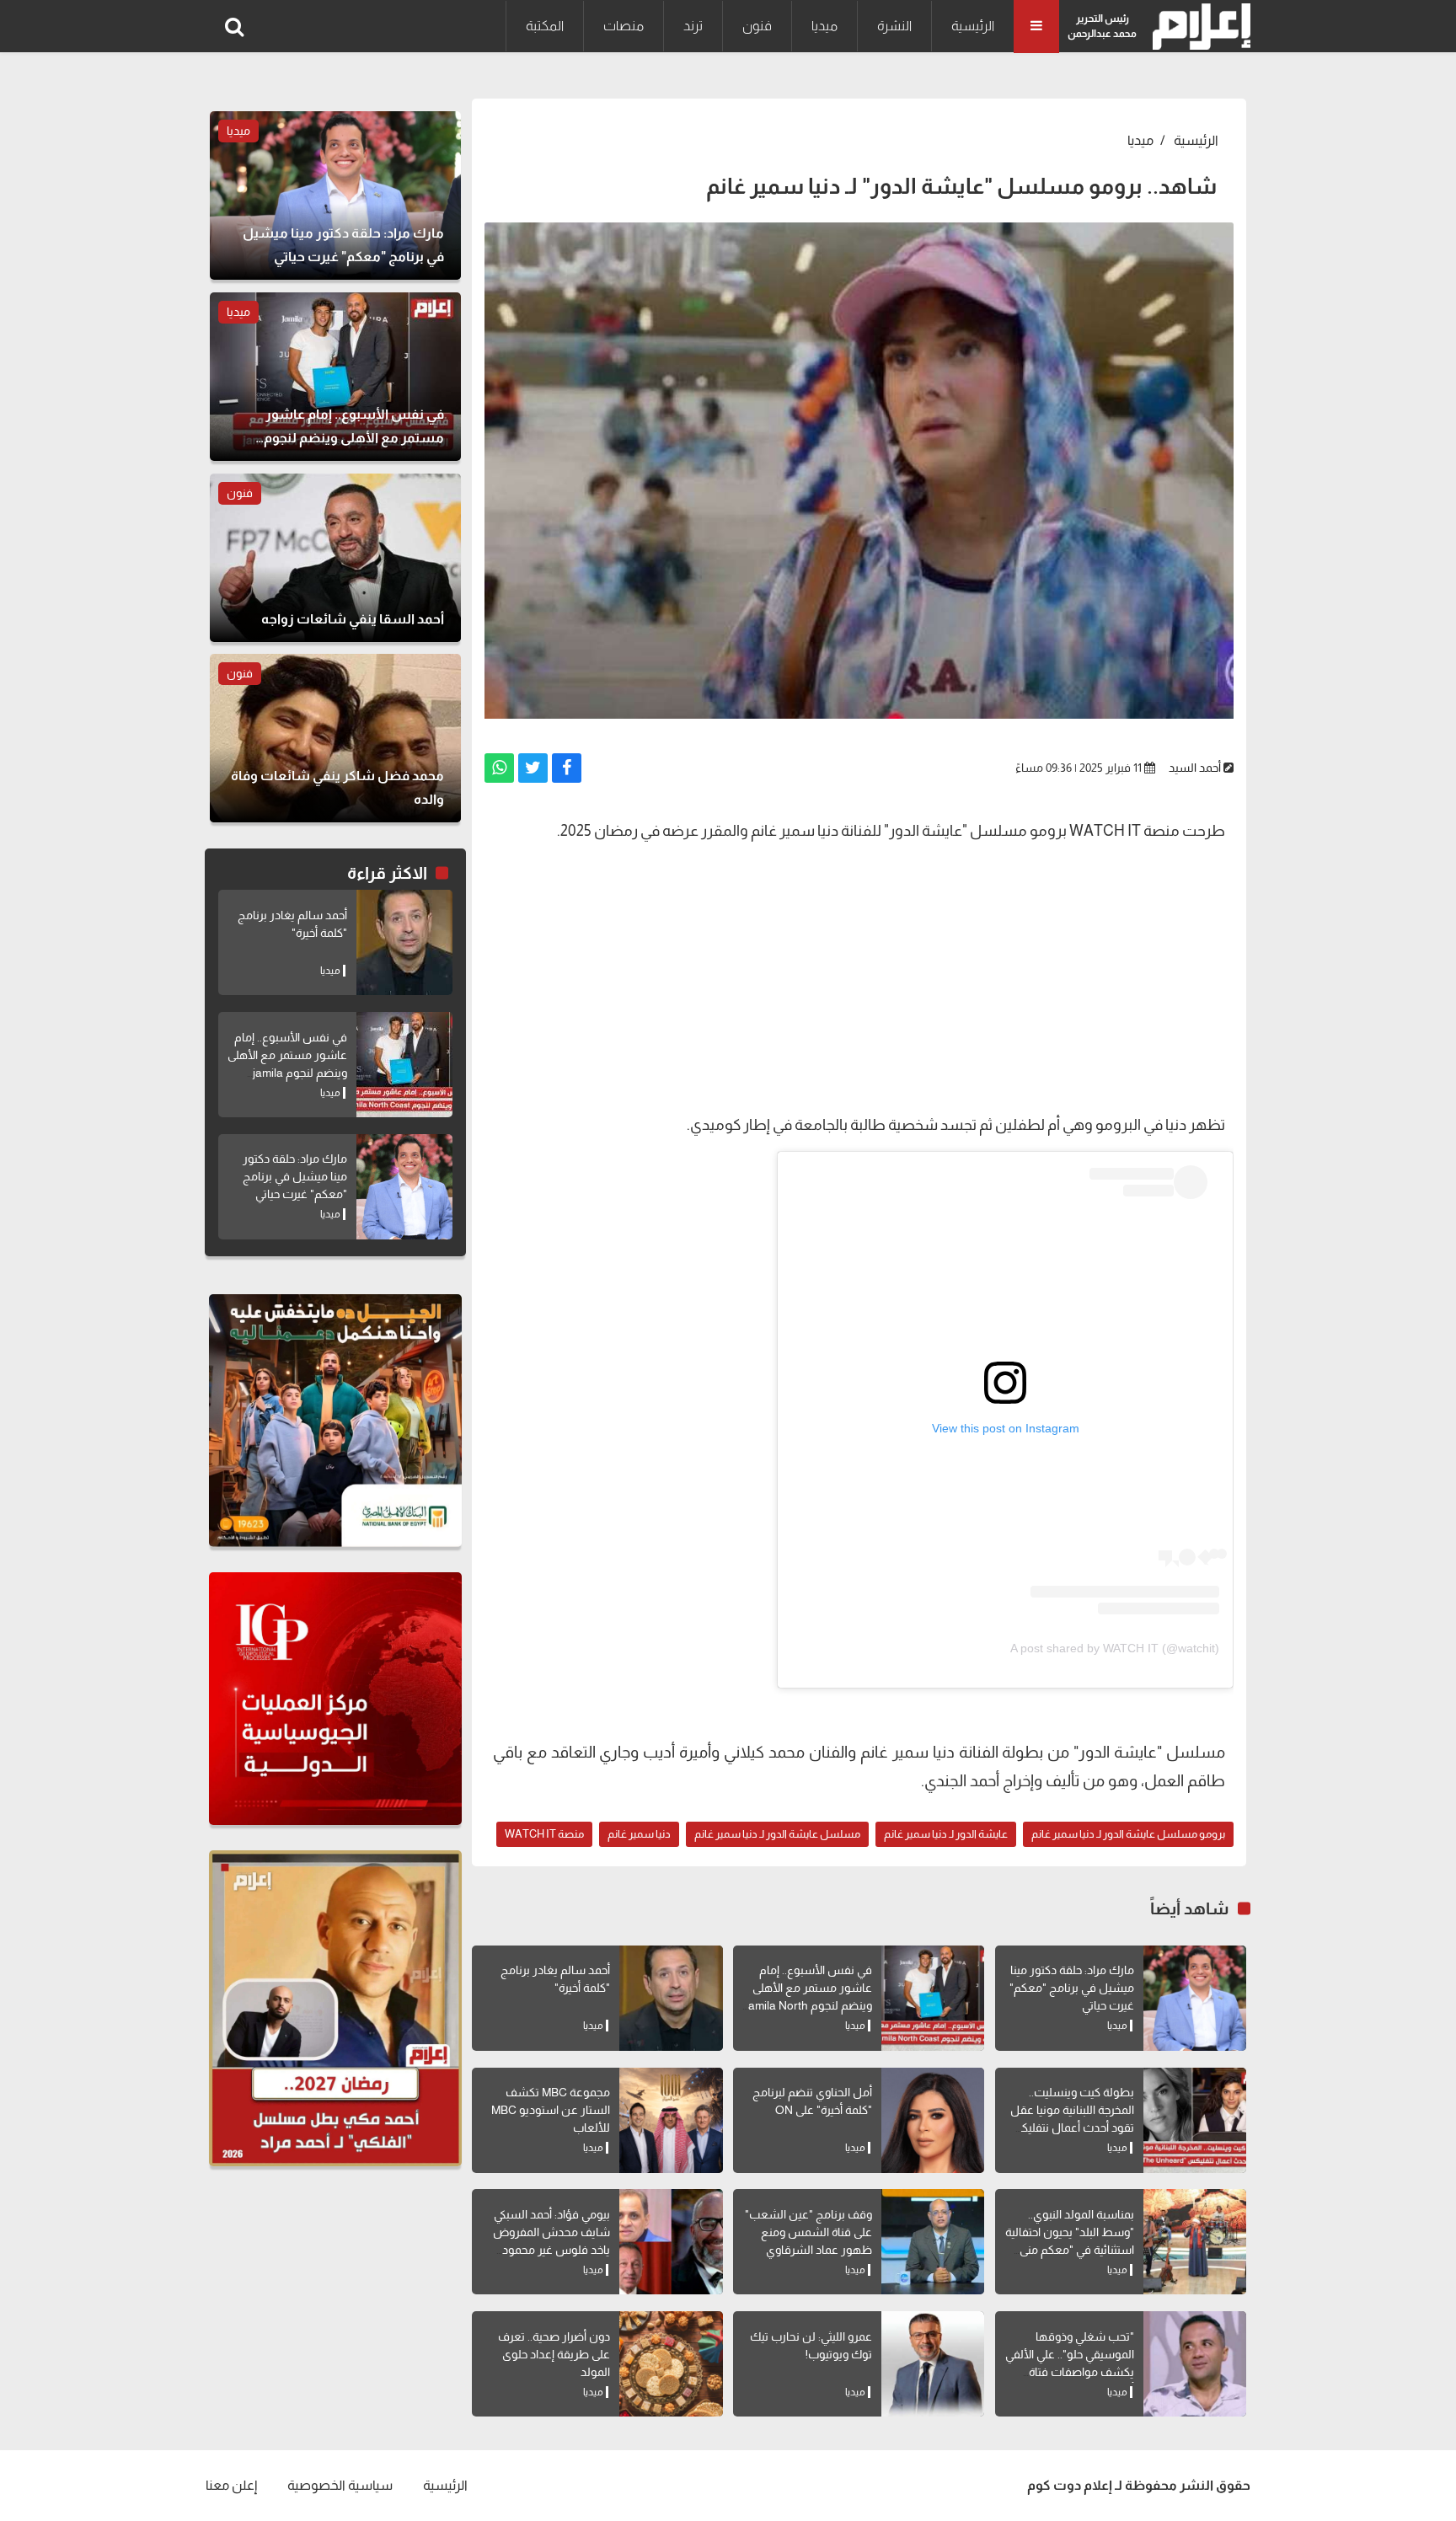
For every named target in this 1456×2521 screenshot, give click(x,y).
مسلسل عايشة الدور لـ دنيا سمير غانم (777, 1834)
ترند (693, 26)
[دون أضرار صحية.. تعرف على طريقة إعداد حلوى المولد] (671, 2364)
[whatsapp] (499, 768)
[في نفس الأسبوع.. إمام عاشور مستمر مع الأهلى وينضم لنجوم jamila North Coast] (933, 1998)
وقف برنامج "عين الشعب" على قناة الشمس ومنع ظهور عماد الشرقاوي (808, 2232)
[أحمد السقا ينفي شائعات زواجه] (335, 558)
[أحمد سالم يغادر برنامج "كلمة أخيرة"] (671, 1998)
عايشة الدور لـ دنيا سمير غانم (946, 1834)
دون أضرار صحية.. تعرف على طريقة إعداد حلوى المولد (554, 2354)
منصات (624, 26)
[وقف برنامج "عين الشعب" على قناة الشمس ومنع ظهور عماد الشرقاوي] (933, 2242)
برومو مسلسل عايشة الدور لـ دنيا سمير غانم (1128, 1834)
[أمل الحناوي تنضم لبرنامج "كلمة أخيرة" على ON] (933, 2120)
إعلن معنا (231, 2485)
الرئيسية (973, 26)
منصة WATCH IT (544, 1834)
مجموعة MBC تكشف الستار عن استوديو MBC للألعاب (551, 2110)
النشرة (894, 26)
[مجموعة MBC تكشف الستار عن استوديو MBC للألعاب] (671, 2120)
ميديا (824, 26)
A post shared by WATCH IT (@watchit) (1115, 1648)
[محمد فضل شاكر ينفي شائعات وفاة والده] (335, 738)
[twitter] (533, 768)
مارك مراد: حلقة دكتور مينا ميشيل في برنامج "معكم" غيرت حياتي (1072, 1988)
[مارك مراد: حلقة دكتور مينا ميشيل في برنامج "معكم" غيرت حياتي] (1195, 1998)
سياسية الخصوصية (340, 2485)
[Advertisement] (859, 976)
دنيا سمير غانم (639, 1834)
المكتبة (545, 26)
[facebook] (567, 768)
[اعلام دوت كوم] (1198, 27)
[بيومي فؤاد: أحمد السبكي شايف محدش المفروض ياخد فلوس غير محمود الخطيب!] (671, 2242)
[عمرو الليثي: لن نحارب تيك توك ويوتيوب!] (933, 2364)
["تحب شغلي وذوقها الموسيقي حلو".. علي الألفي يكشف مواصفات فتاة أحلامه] (1195, 2364)
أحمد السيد (1195, 768)
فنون (757, 26)
